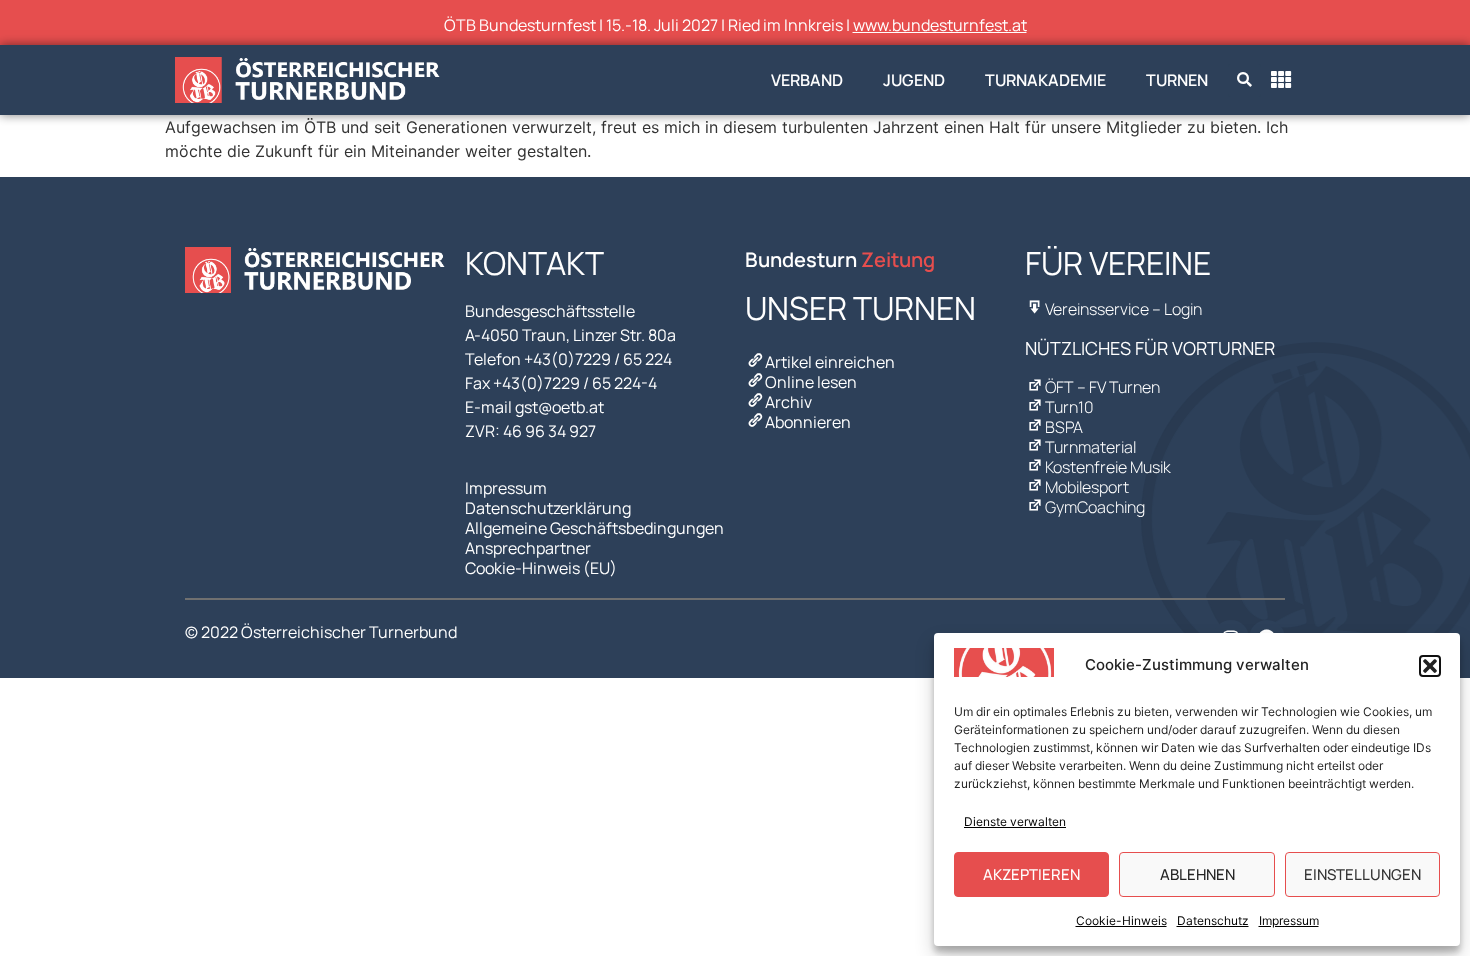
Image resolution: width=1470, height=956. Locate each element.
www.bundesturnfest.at (940, 25)
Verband (807, 80)
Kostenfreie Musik (1108, 467)
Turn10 (1069, 407)
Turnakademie (1045, 80)
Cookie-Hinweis (1121, 920)
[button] (1430, 666)
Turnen (1177, 80)
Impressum (1289, 920)
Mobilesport (1087, 487)
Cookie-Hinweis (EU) (541, 568)
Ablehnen (1197, 874)
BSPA (1064, 427)
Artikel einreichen (830, 362)
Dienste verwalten (1015, 821)
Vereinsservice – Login (1123, 309)
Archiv (788, 402)
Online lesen (811, 382)
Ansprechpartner (528, 548)
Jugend (914, 80)
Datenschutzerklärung (548, 508)
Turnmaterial (1090, 447)
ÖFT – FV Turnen (1102, 387)
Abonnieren (808, 422)
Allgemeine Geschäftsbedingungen (594, 528)
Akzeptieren (1031, 874)
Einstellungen (1362, 874)
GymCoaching (1095, 507)
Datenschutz (1213, 920)
